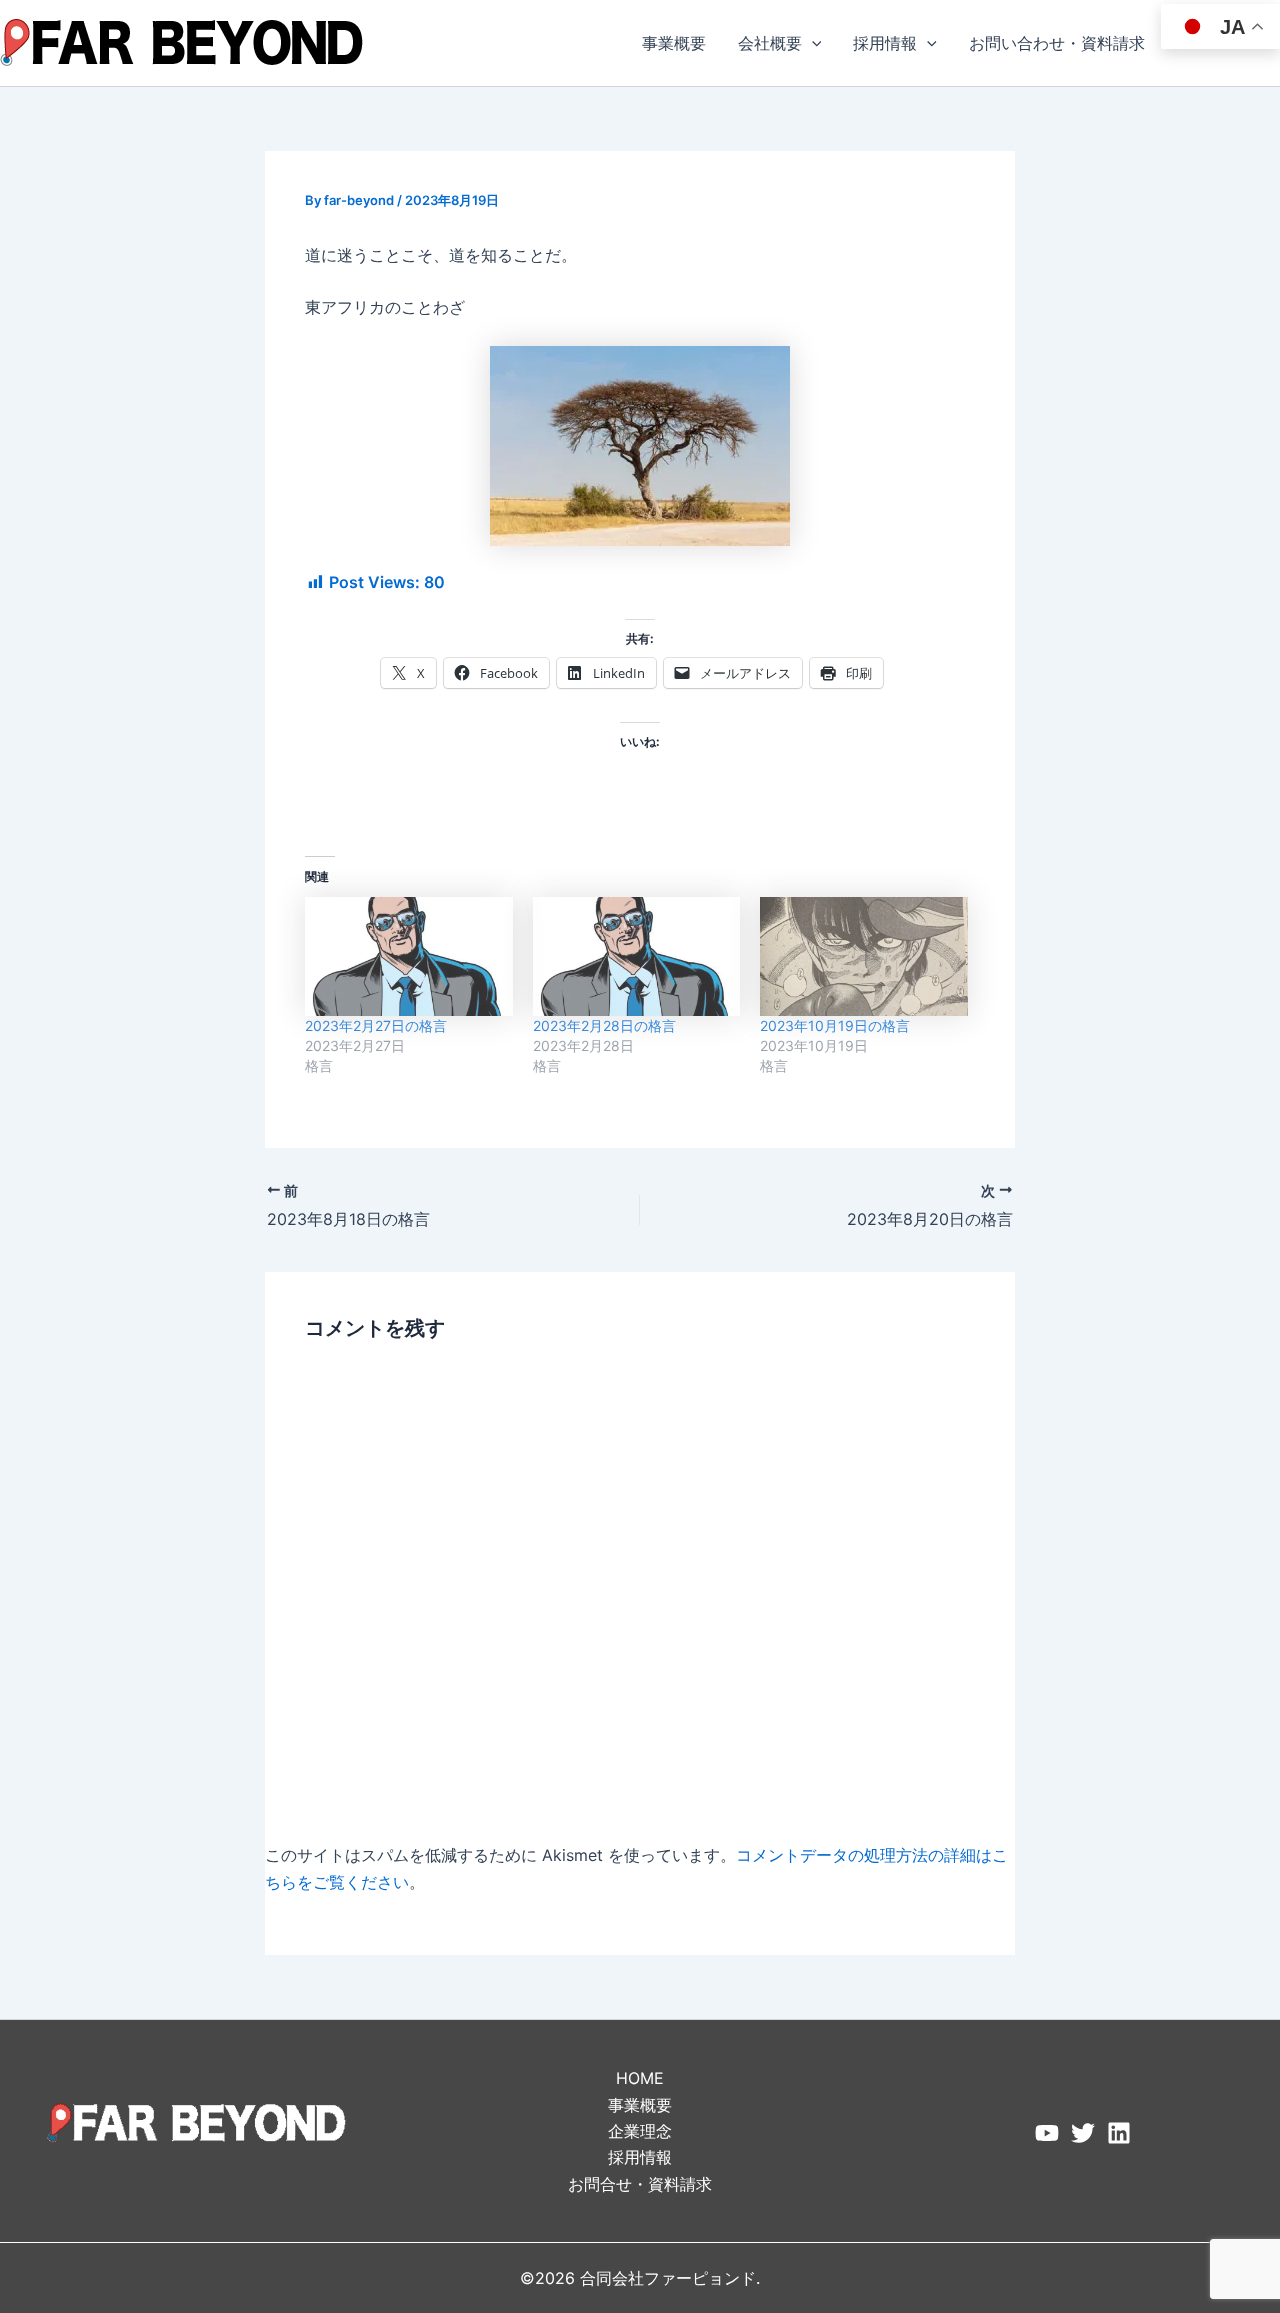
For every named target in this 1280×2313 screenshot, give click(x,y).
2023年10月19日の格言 (835, 1025)
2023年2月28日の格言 (604, 1025)
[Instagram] (1119, 2133)
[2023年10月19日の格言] (864, 956)
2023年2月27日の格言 (376, 1025)
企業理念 (640, 2131)
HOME (640, 2078)
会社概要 (770, 43)
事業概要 (674, 43)
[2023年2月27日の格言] (409, 956)
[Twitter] (1083, 2133)
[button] (812, 43)
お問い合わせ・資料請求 (1057, 43)
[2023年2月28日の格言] (637, 956)
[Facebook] (1047, 2133)
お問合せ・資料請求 (640, 2184)
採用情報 (885, 43)
